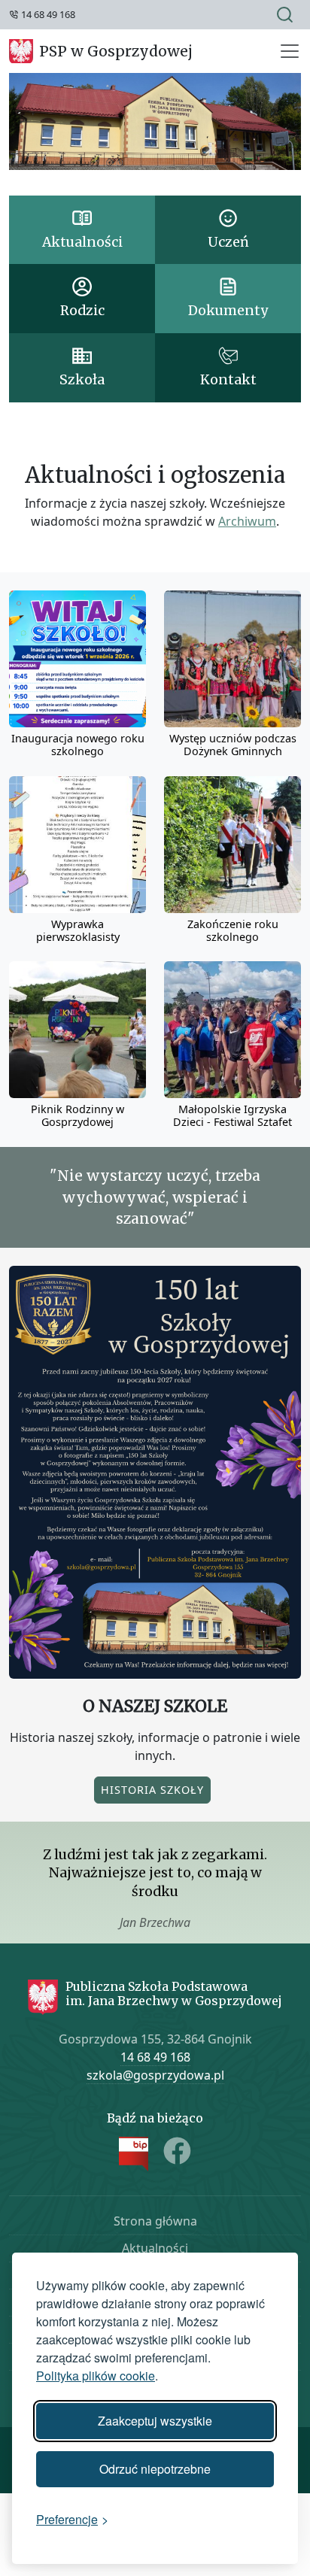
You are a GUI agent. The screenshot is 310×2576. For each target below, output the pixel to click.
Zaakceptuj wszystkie (155, 2421)
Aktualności (155, 2248)
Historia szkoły (152, 1790)
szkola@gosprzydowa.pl (155, 2075)
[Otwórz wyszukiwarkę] (285, 15)
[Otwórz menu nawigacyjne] (290, 51)
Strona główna (155, 2221)
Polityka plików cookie (96, 2376)
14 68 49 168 (155, 2057)
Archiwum (247, 521)
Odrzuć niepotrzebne (155, 2469)
